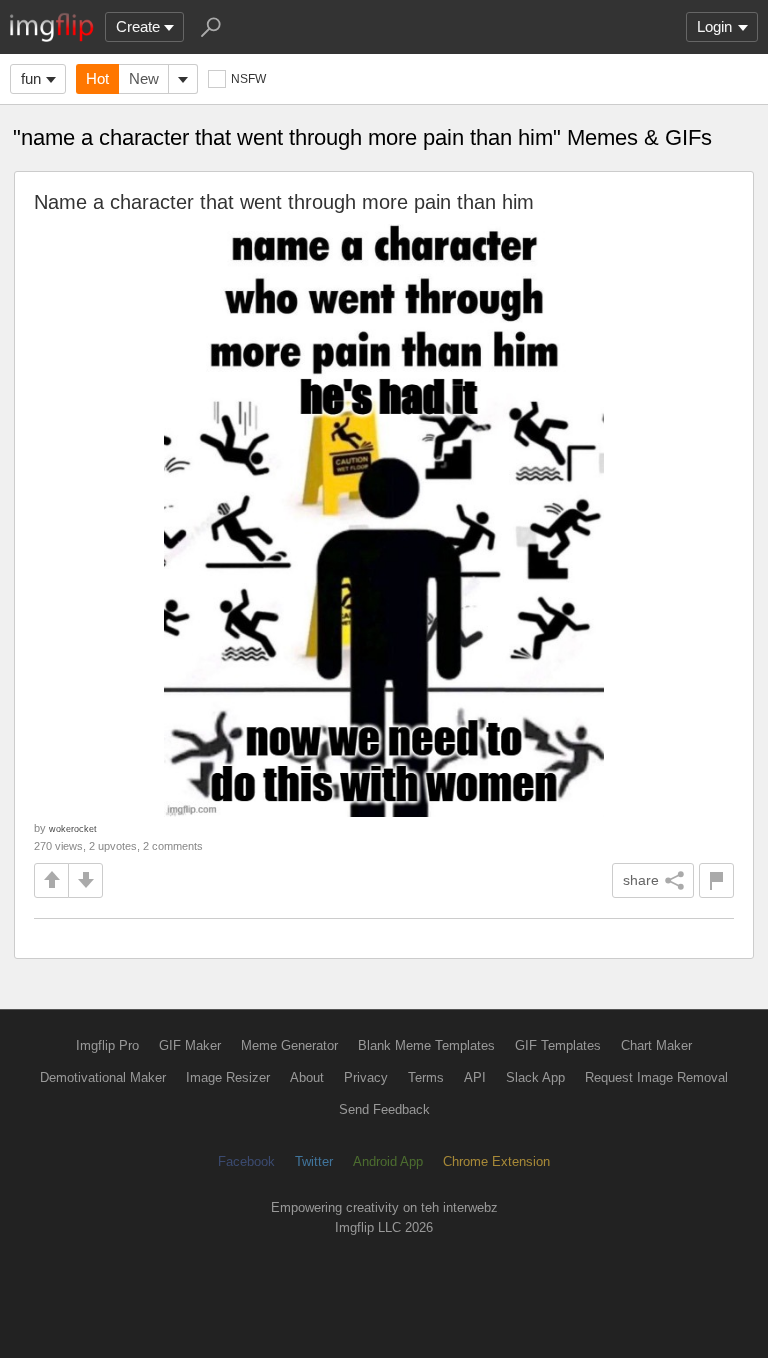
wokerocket (73, 828)
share (641, 880)
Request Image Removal (656, 1077)
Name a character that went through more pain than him (284, 202)
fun (31, 78)
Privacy (366, 1077)
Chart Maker (656, 1045)
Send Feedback (384, 1109)
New (144, 78)
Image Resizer (228, 1077)
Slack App (535, 1077)
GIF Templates (558, 1045)
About (307, 1077)
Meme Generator (289, 1045)
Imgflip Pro (107, 1045)
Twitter (314, 1161)
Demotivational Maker (103, 1077)
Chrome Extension (496, 1161)
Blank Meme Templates (426, 1045)
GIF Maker (190, 1045)
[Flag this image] (716, 880)
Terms (426, 1077)
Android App (388, 1161)
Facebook (246, 1161)
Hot (97, 78)
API (475, 1077)
